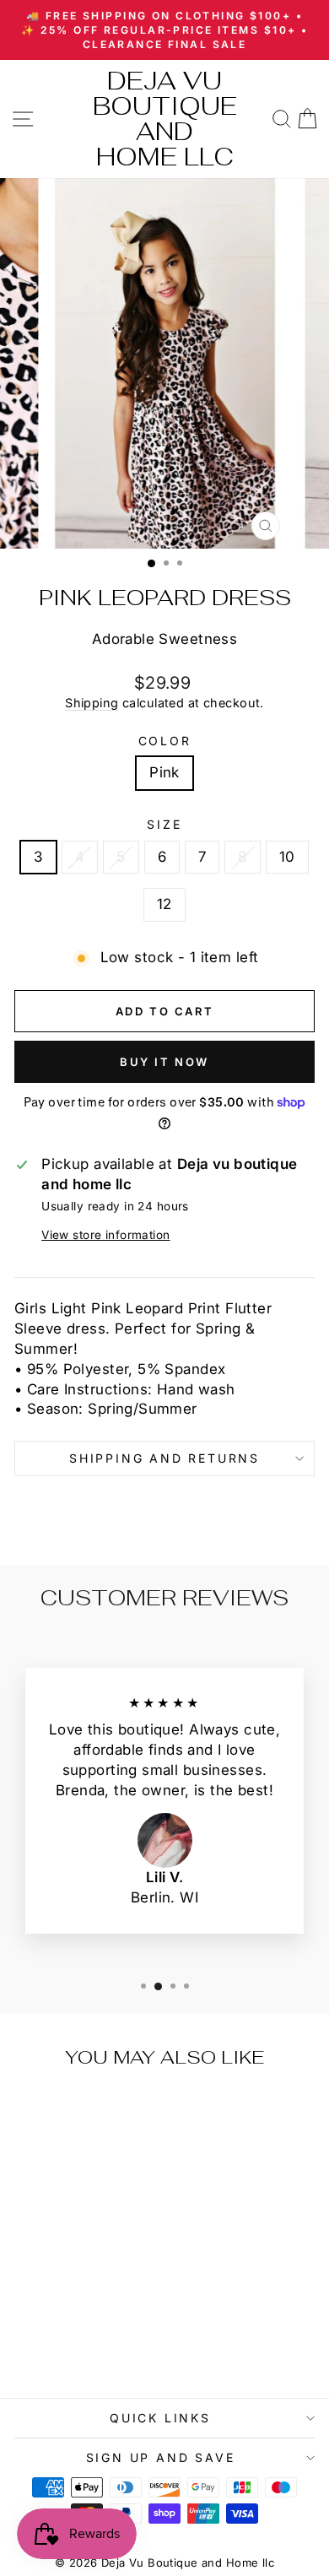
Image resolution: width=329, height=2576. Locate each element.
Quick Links (160, 2418)
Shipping (92, 703)
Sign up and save (161, 2457)
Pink (164, 772)
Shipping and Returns (164, 1458)
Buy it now (164, 1062)
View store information (105, 1235)
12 (164, 904)
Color (165, 741)
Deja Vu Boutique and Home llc (165, 119)
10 (287, 857)
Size (164, 824)
